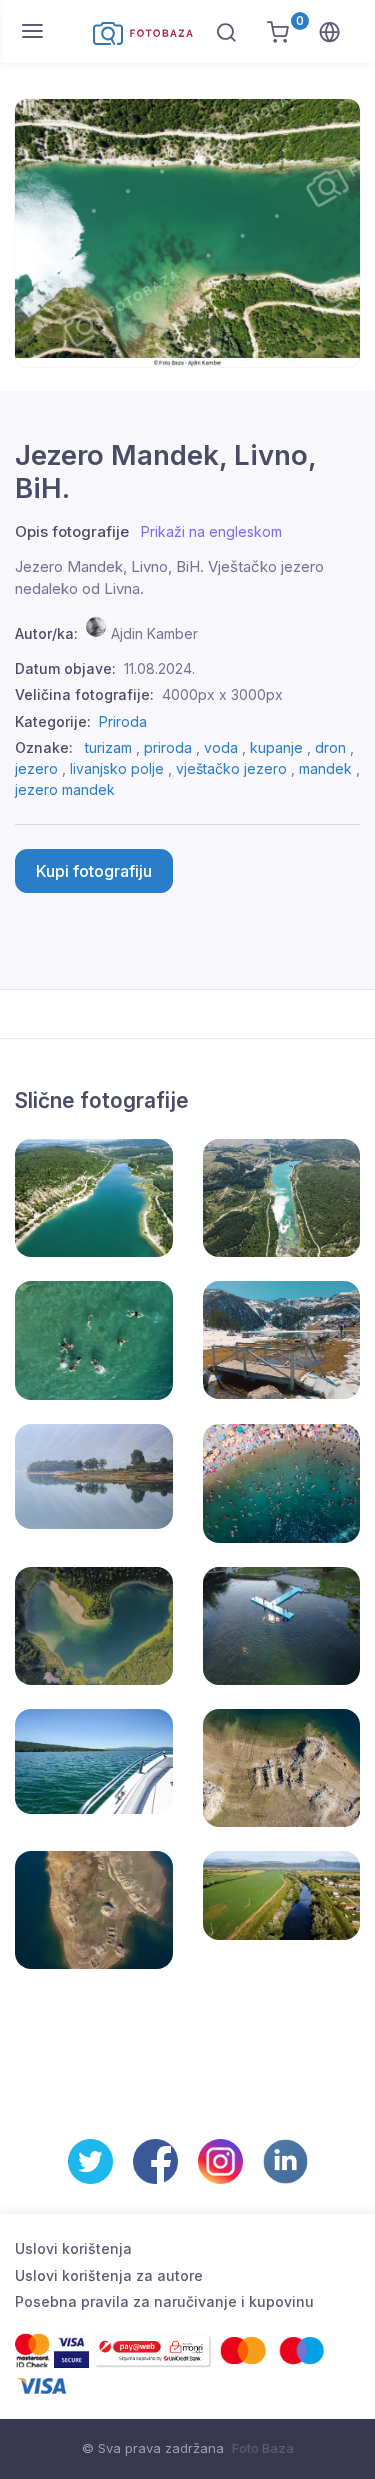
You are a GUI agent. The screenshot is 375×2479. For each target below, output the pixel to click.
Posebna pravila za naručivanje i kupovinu (164, 2301)
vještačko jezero (231, 768)
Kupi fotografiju (94, 871)
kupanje (276, 747)
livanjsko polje (117, 768)
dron (330, 747)
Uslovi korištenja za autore (109, 2275)
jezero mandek (65, 789)
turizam (108, 747)
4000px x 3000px (222, 694)
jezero (36, 768)
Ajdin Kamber (154, 633)
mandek (325, 768)
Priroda (123, 721)
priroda (168, 747)
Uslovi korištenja (73, 2248)
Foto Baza (263, 2448)
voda (221, 747)
